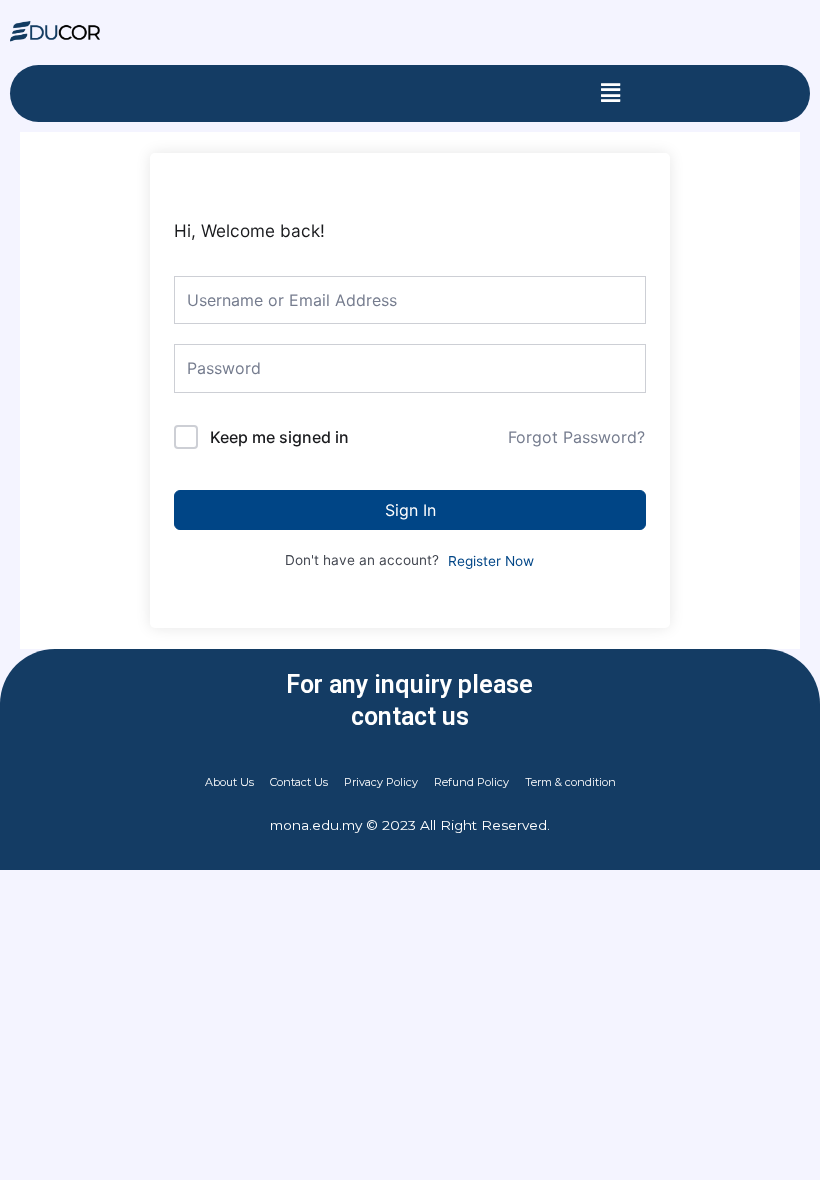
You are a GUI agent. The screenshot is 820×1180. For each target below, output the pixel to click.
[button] (610, 93)
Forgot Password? (576, 437)
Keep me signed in (279, 437)
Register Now (491, 561)
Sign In (410, 510)
